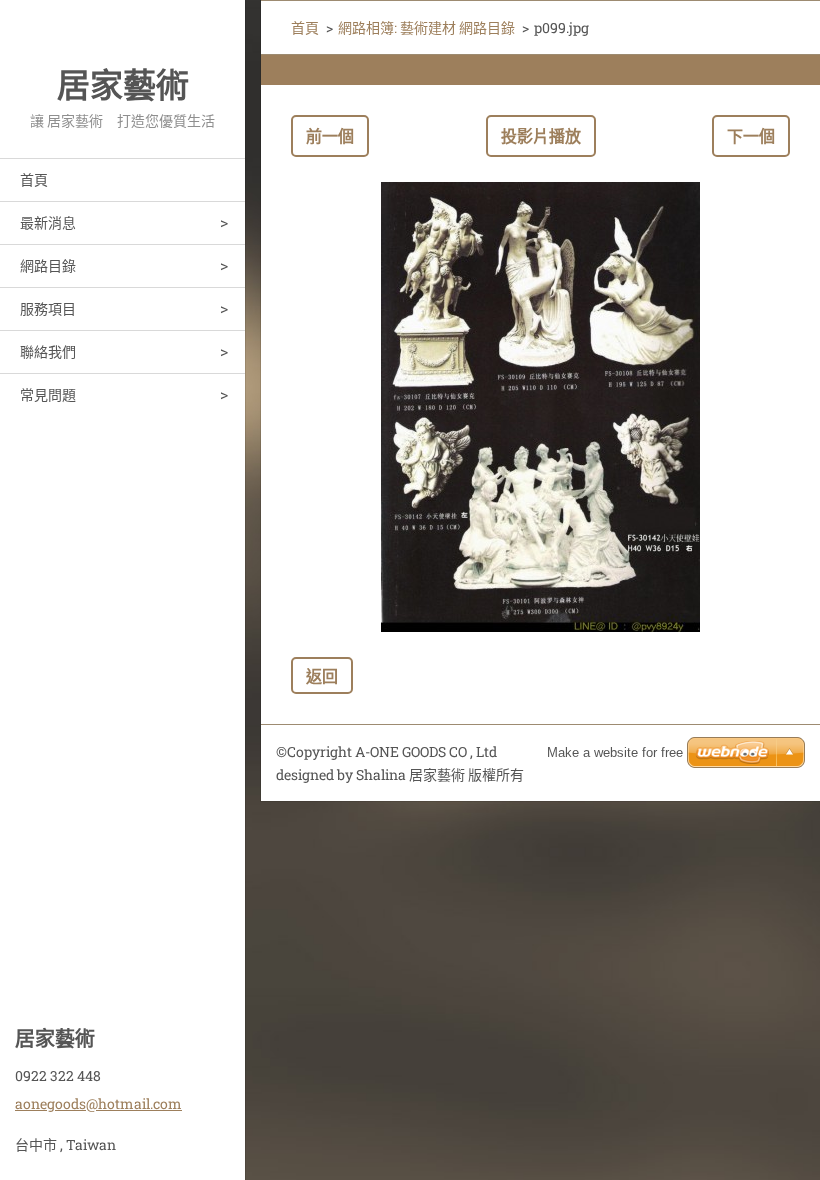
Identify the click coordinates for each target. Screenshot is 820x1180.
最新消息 (48, 222)
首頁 (34, 179)
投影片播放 (541, 135)
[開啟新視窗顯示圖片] (541, 407)
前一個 (330, 135)
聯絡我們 (48, 351)
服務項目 (48, 308)
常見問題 (48, 394)
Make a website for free (615, 752)
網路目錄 (48, 265)
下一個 (751, 135)
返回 (322, 675)
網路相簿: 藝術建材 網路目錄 (426, 27)
